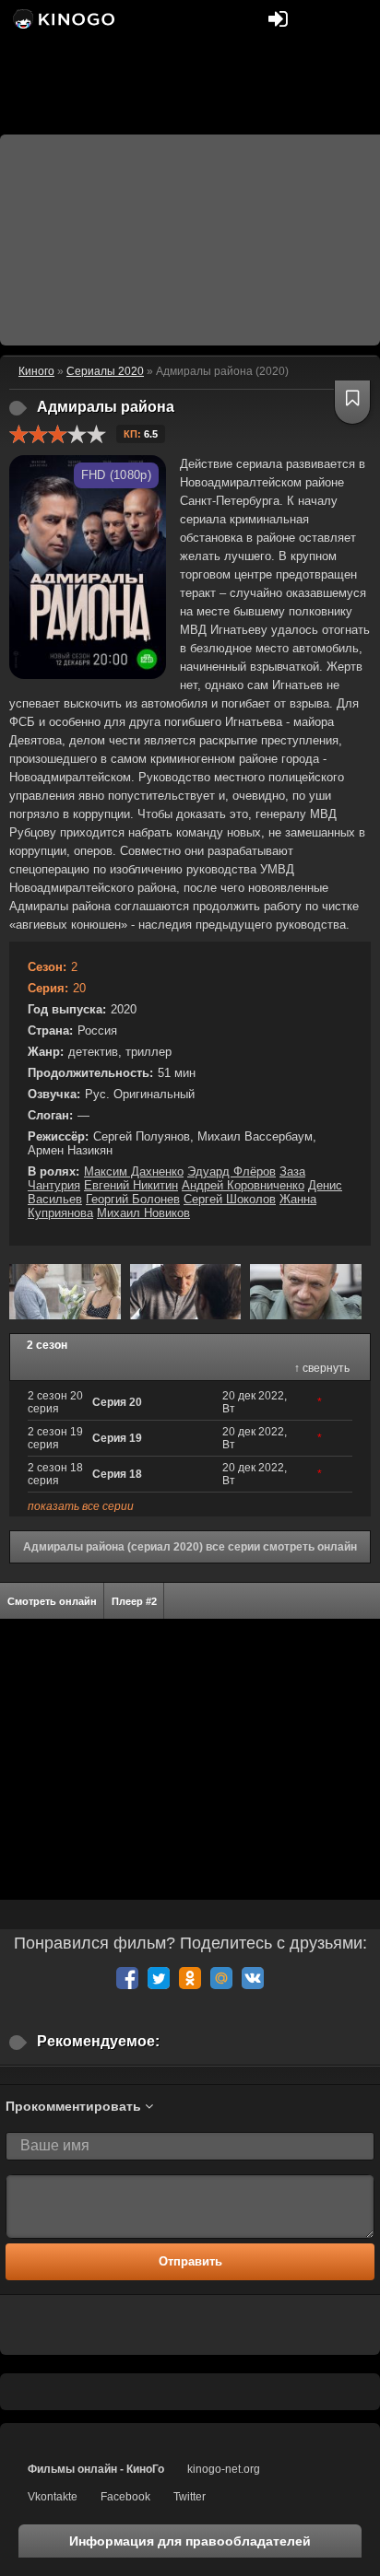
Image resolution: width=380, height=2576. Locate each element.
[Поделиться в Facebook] (127, 1978)
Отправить (190, 2261)
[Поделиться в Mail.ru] (221, 1978)
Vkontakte (53, 2497)
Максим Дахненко (134, 1171)
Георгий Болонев (133, 1199)
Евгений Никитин (131, 1185)
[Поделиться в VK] (253, 1978)
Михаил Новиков (143, 1213)
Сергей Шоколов (230, 1199)
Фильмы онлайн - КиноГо (96, 2469)
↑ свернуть (322, 1368)
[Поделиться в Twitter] (159, 1978)
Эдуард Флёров (232, 1171)
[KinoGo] (62, 18)
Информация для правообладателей (190, 2541)
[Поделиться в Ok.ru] (190, 1978)
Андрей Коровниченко (243, 1185)
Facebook (125, 2497)
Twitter (190, 2497)
